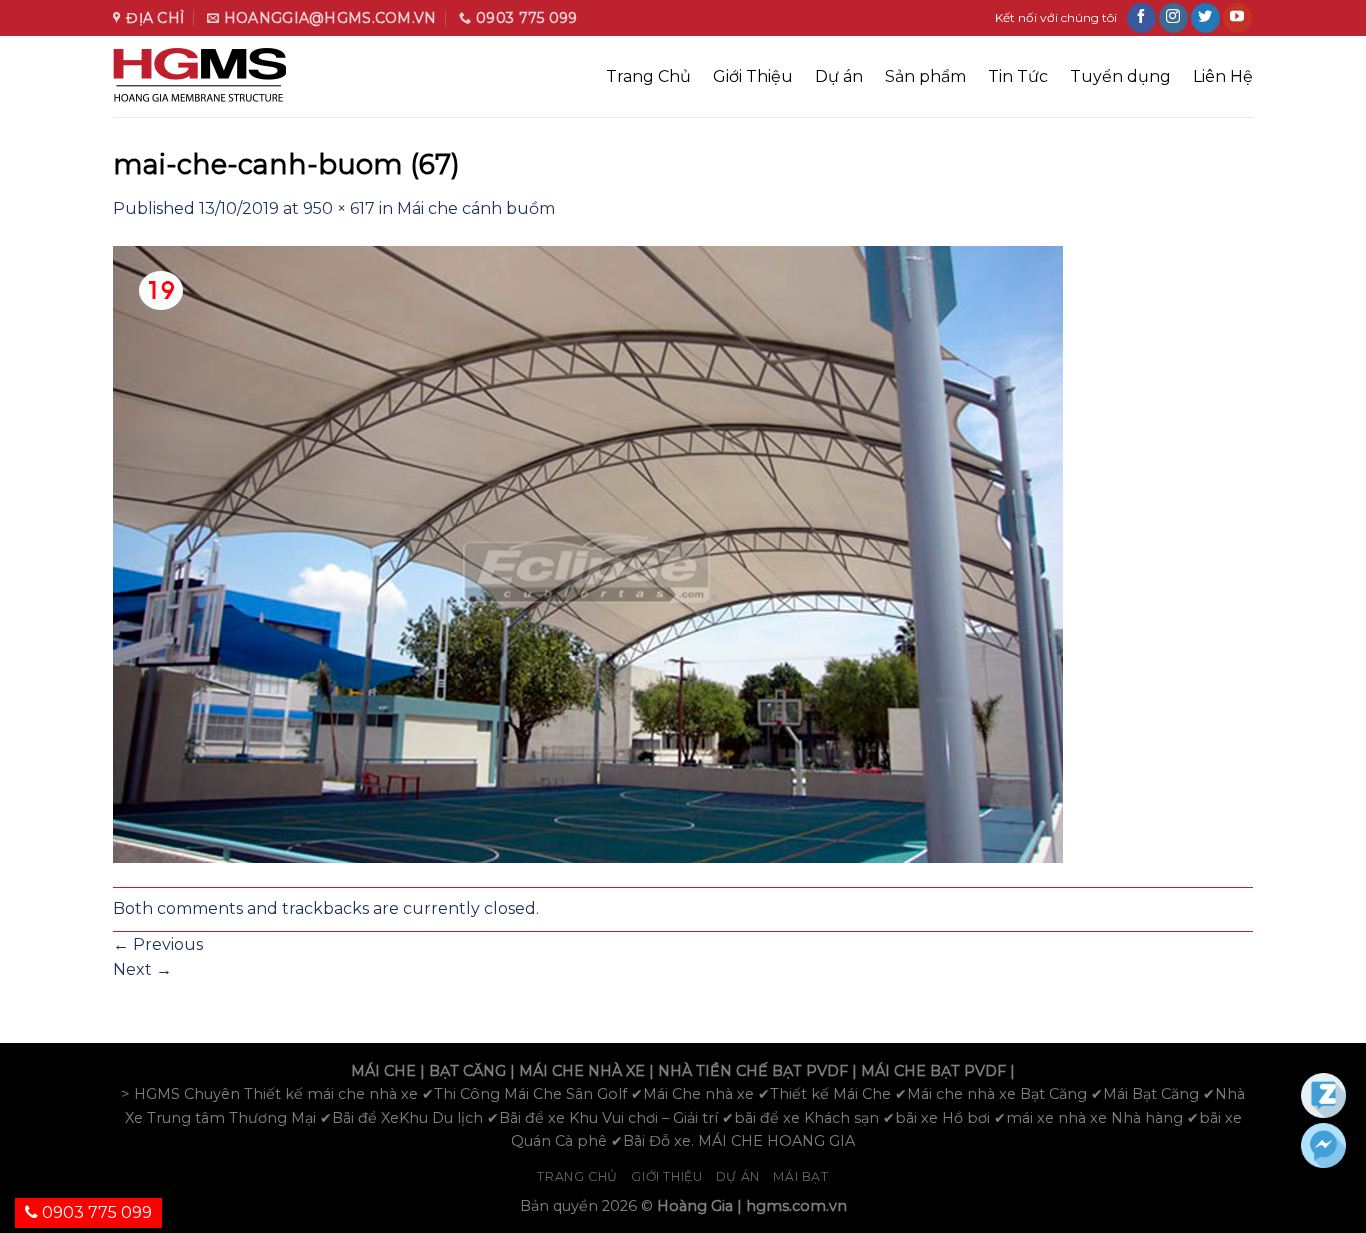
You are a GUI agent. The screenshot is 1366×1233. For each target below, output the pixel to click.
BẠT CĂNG (467, 1071)
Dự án (839, 76)
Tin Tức (1018, 76)
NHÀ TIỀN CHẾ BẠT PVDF (753, 1071)
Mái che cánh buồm (476, 208)
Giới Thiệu (753, 76)
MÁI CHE (383, 1071)
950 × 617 (339, 208)
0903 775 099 (95, 1212)
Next (142, 969)
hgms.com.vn (796, 1206)
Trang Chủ (648, 76)
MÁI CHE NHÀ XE (582, 1071)
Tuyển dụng (1120, 76)
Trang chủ (577, 1176)
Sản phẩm (925, 76)
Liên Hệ (1223, 76)
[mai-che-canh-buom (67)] (588, 552)
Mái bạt (800, 1176)
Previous (158, 944)
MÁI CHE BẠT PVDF (933, 1071)
